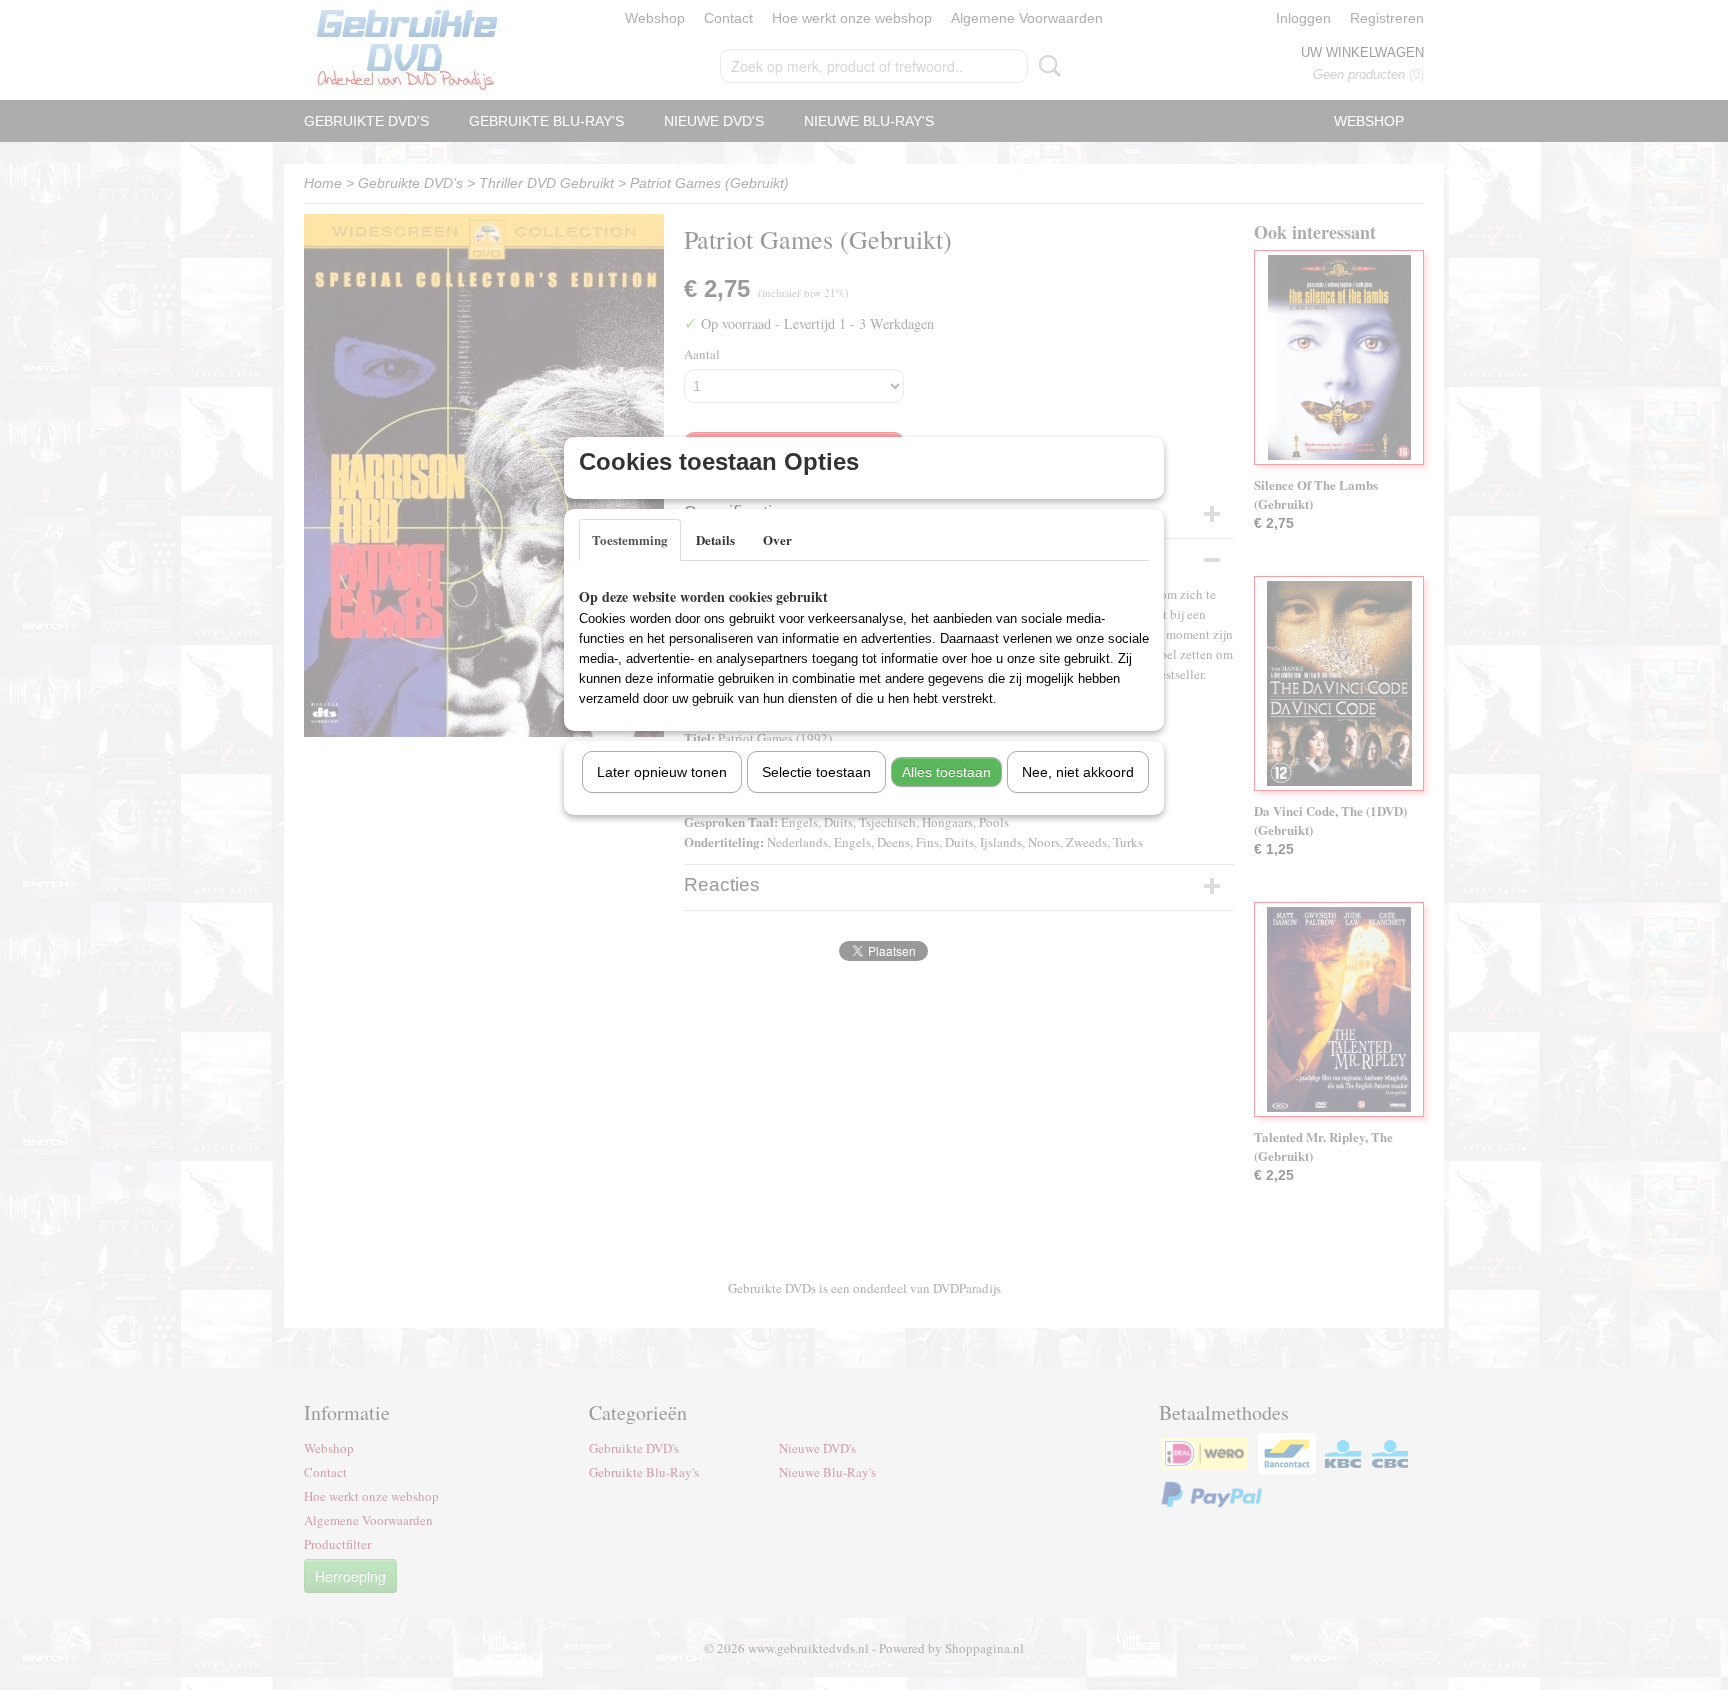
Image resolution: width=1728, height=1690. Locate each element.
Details (715, 539)
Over (777, 539)
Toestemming (630, 539)
